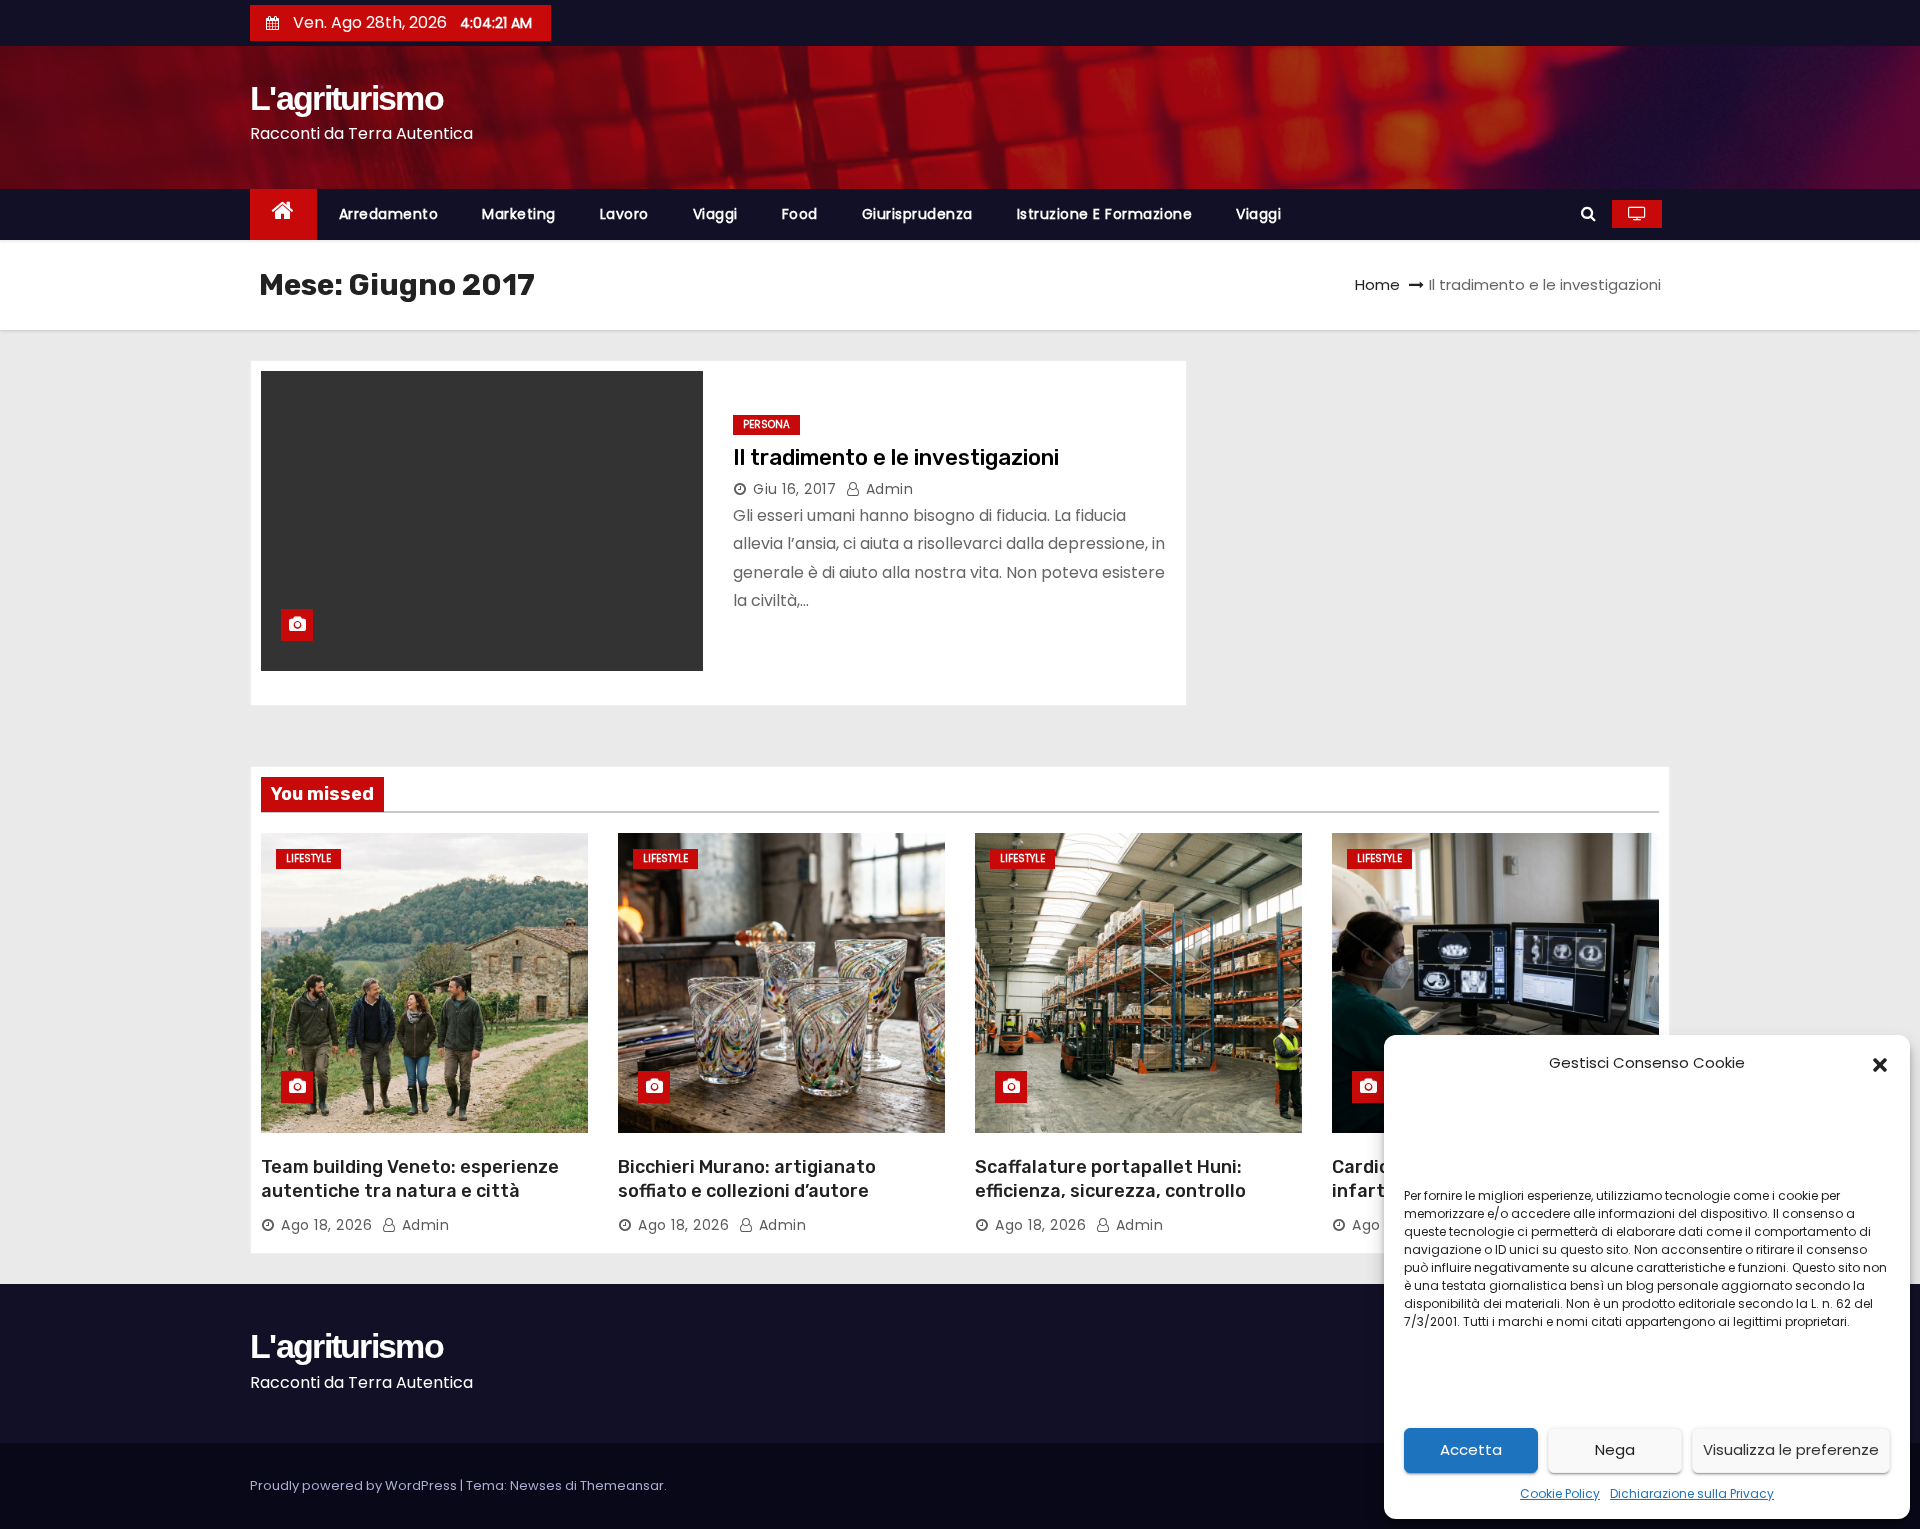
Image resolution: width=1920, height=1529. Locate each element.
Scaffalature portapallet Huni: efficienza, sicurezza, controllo (1110, 1179)
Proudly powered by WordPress (355, 1485)
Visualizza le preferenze (1791, 1449)
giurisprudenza (917, 214)
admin (887, 489)
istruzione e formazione (1105, 214)
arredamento (389, 214)
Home (1377, 284)
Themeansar (622, 1485)
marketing (519, 214)
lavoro (624, 214)
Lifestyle (308, 858)
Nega (1615, 1449)
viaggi (715, 214)
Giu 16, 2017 (794, 489)
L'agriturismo (346, 98)
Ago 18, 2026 (326, 1225)
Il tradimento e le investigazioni (896, 457)
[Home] (283, 214)
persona (766, 424)
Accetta (1471, 1449)
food (800, 214)
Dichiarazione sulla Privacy (1692, 1493)
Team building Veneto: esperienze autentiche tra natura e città (410, 1179)
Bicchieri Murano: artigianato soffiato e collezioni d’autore (747, 1179)
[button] (1880, 1063)
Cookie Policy (1560, 1493)
